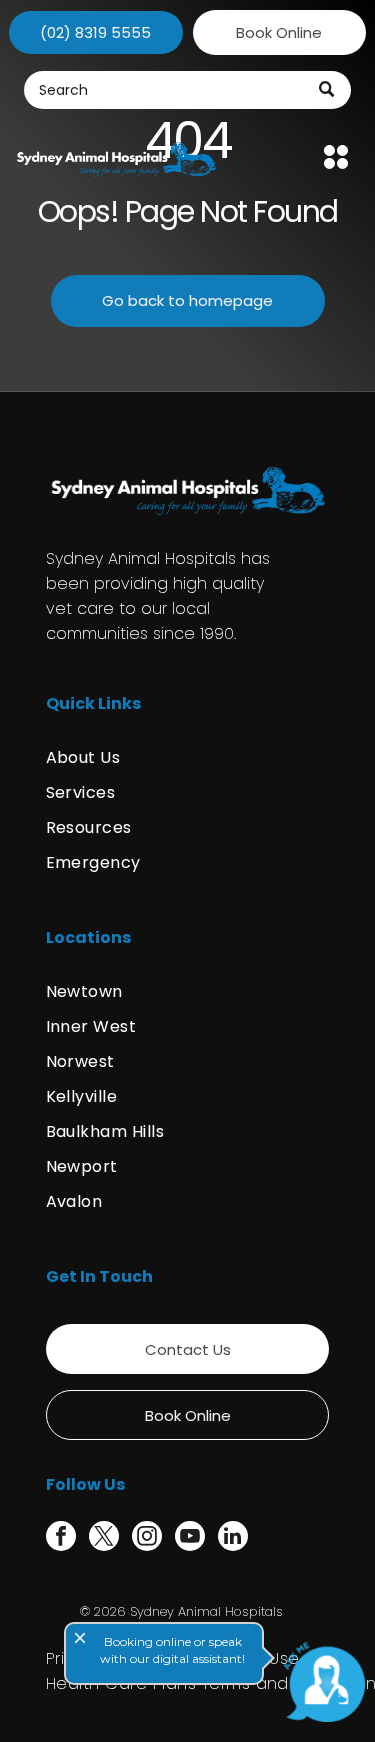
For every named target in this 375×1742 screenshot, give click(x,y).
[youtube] (190, 1538)
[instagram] (147, 1538)
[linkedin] (233, 1538)
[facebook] (61, 1538)
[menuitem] (188, 757)
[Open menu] (336, 157)
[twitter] (104, 1538)
